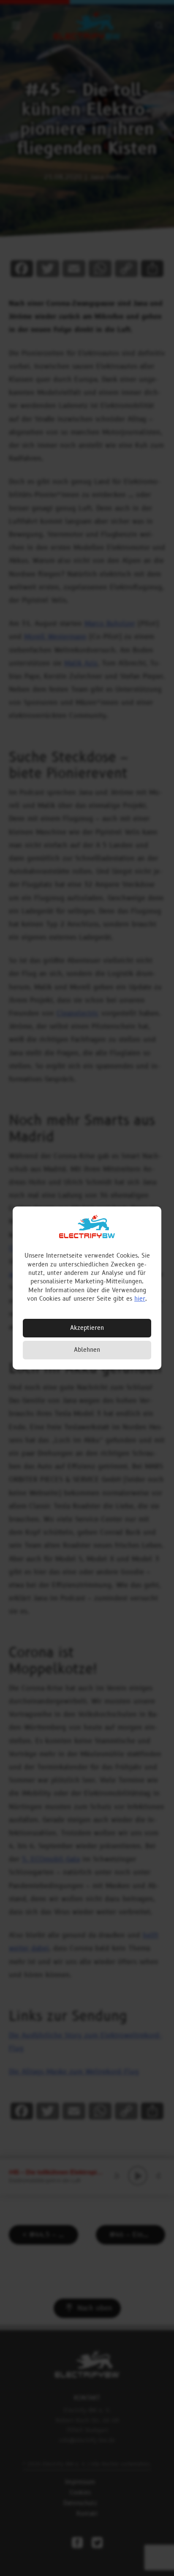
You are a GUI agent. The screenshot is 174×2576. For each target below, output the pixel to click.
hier (140, 1299)
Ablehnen (87, 1350)
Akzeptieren (87, 1328)
